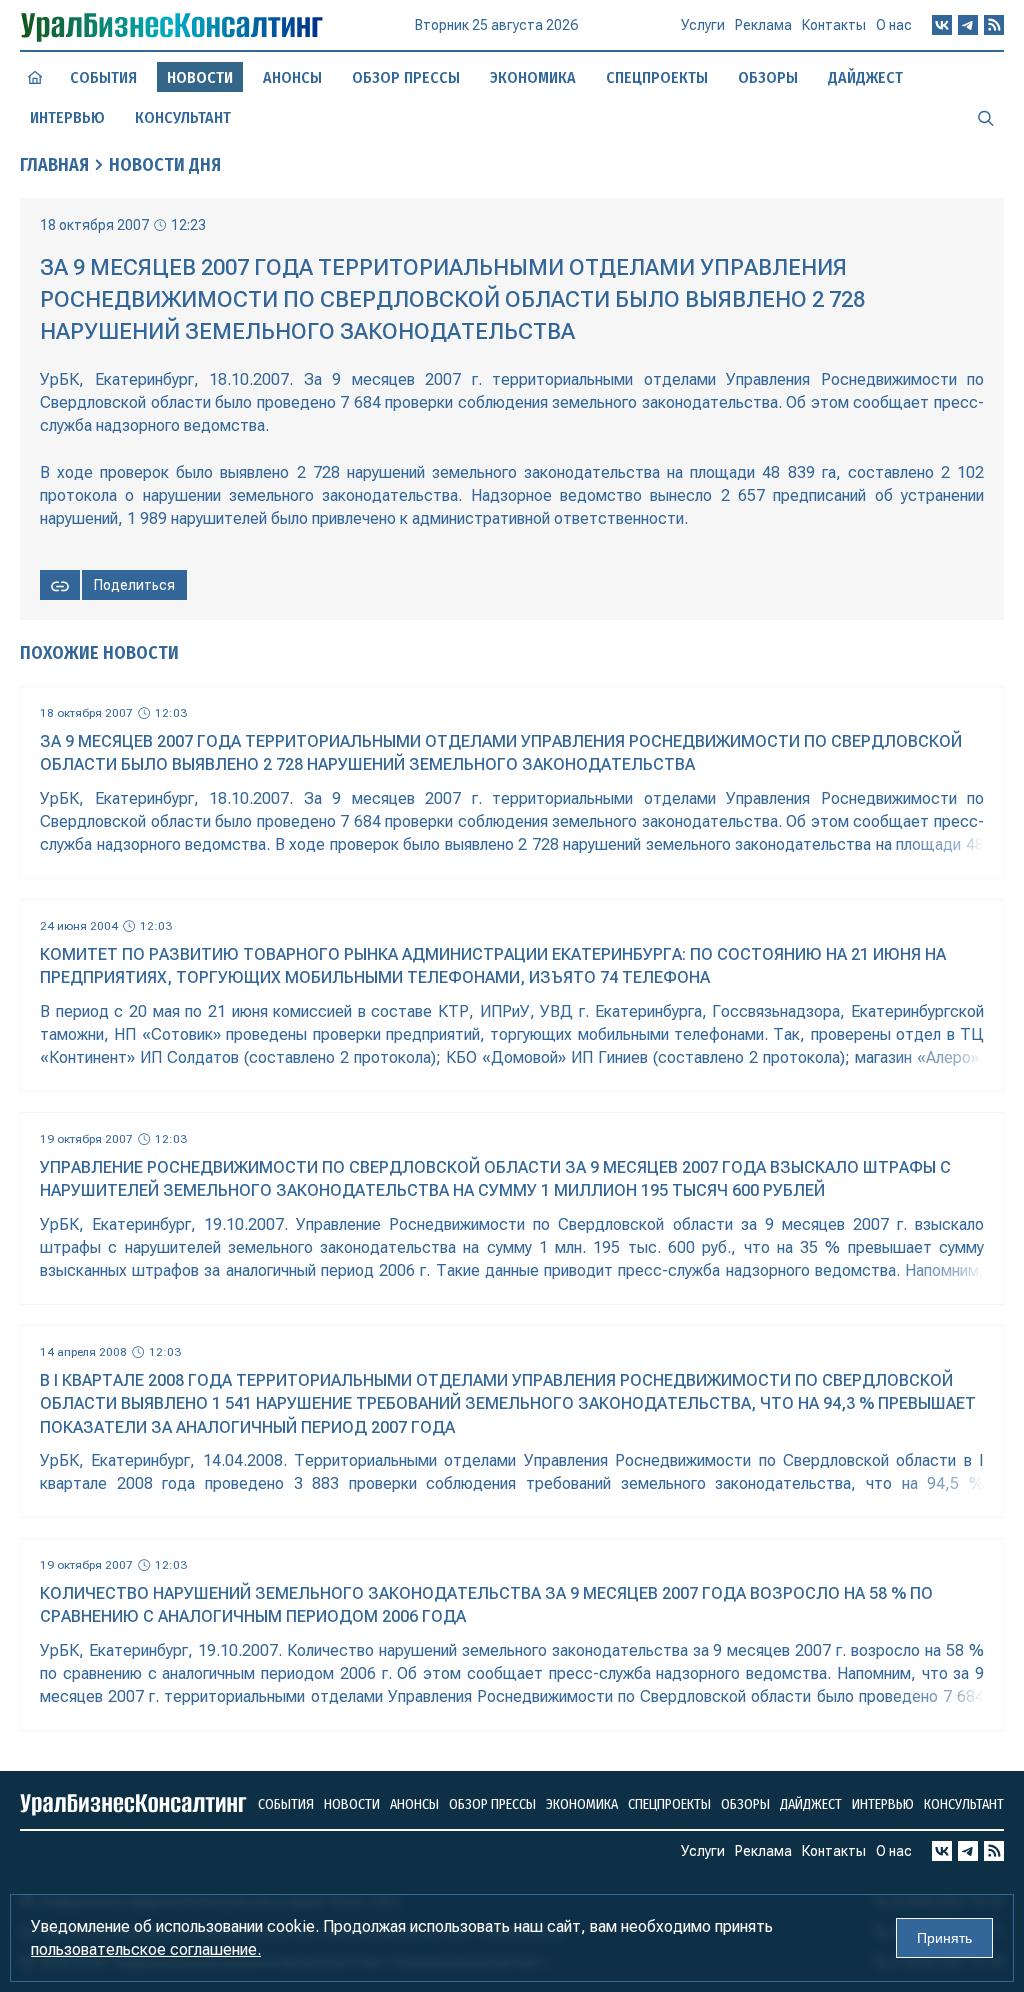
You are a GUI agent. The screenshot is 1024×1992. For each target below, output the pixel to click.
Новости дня (165, 165)
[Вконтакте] (942, 25)
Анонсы (292, 77)
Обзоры (768, 77)
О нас (894, 25)
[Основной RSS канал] (994, 25)
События (103, 77)
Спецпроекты (657, 77)
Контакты (834, 25)
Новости (352, 1804)
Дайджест (865, 77)
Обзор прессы (406, 77)
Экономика (533, 77)
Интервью (67, 117)
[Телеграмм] (968, 25)
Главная (54, 165)
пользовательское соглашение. (146, 1949)
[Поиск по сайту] (986, 117)
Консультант (183, 117)
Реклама (763, 25)
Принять (944, 1938)
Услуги (703, 25)
